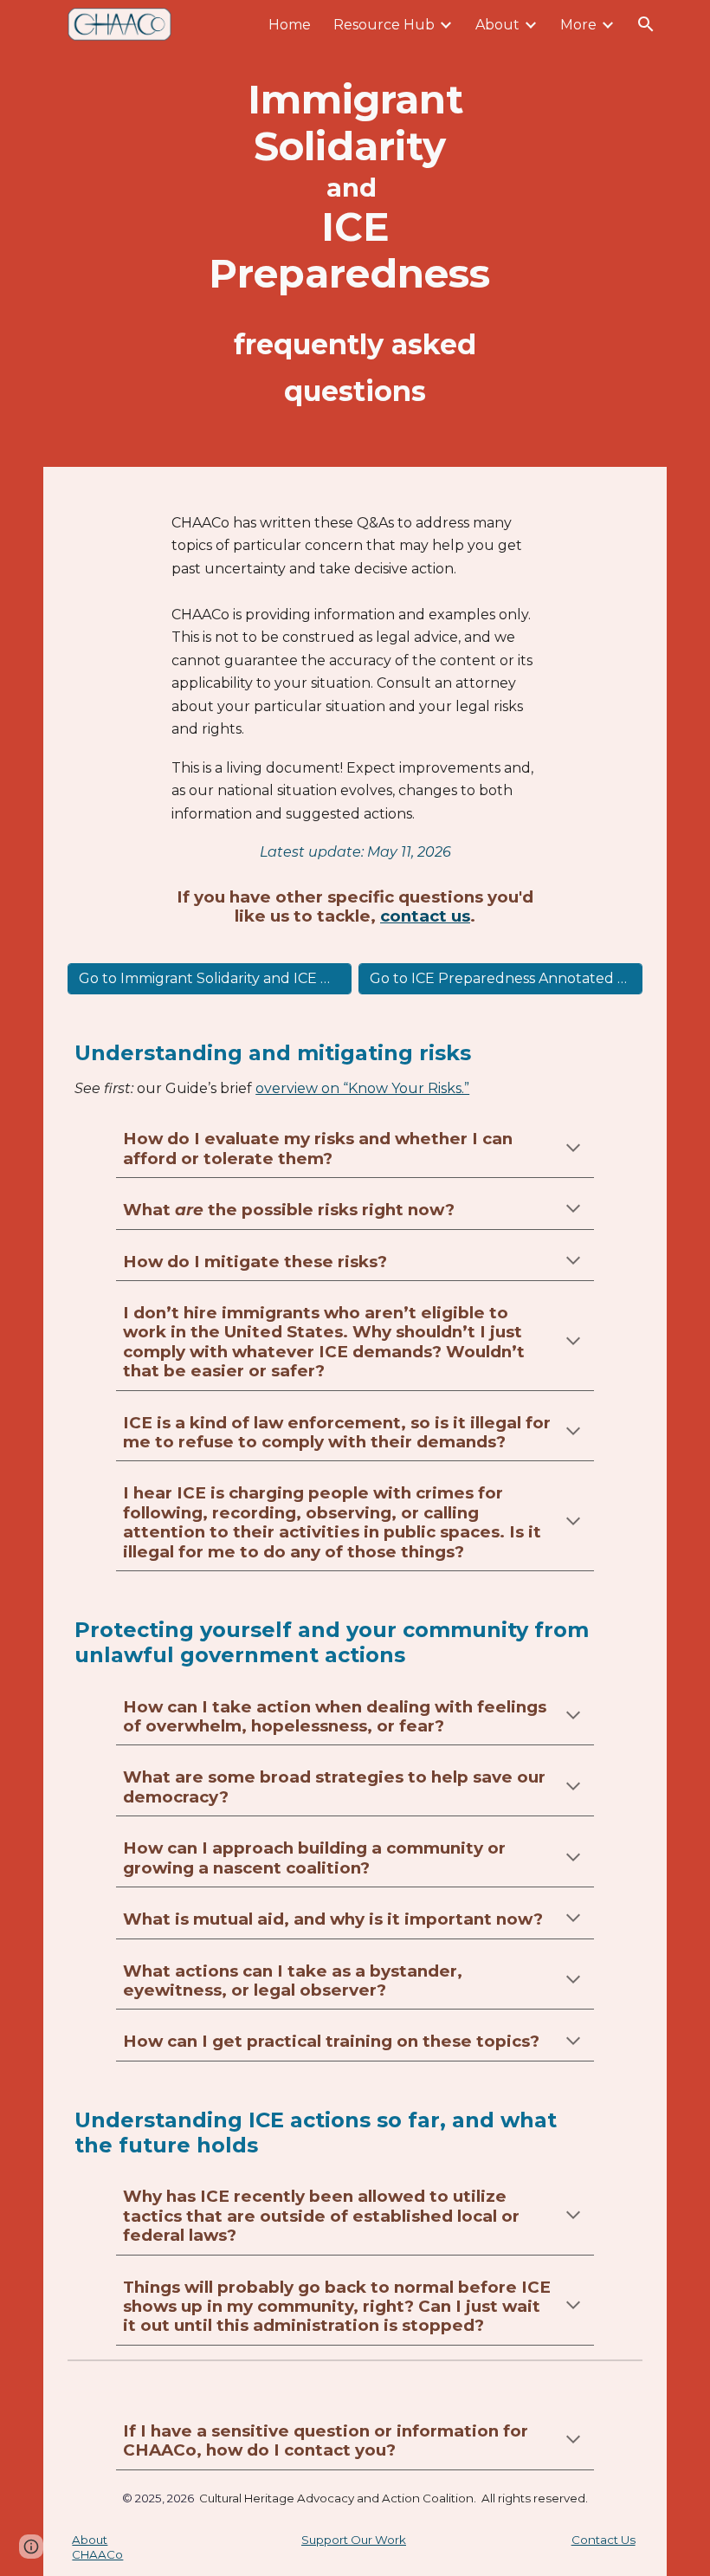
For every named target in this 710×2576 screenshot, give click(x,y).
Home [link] (290, 25)
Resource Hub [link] (384, 25)
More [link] (578, 25)
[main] (355, 233)
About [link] (497, 25)
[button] (646, 24)
